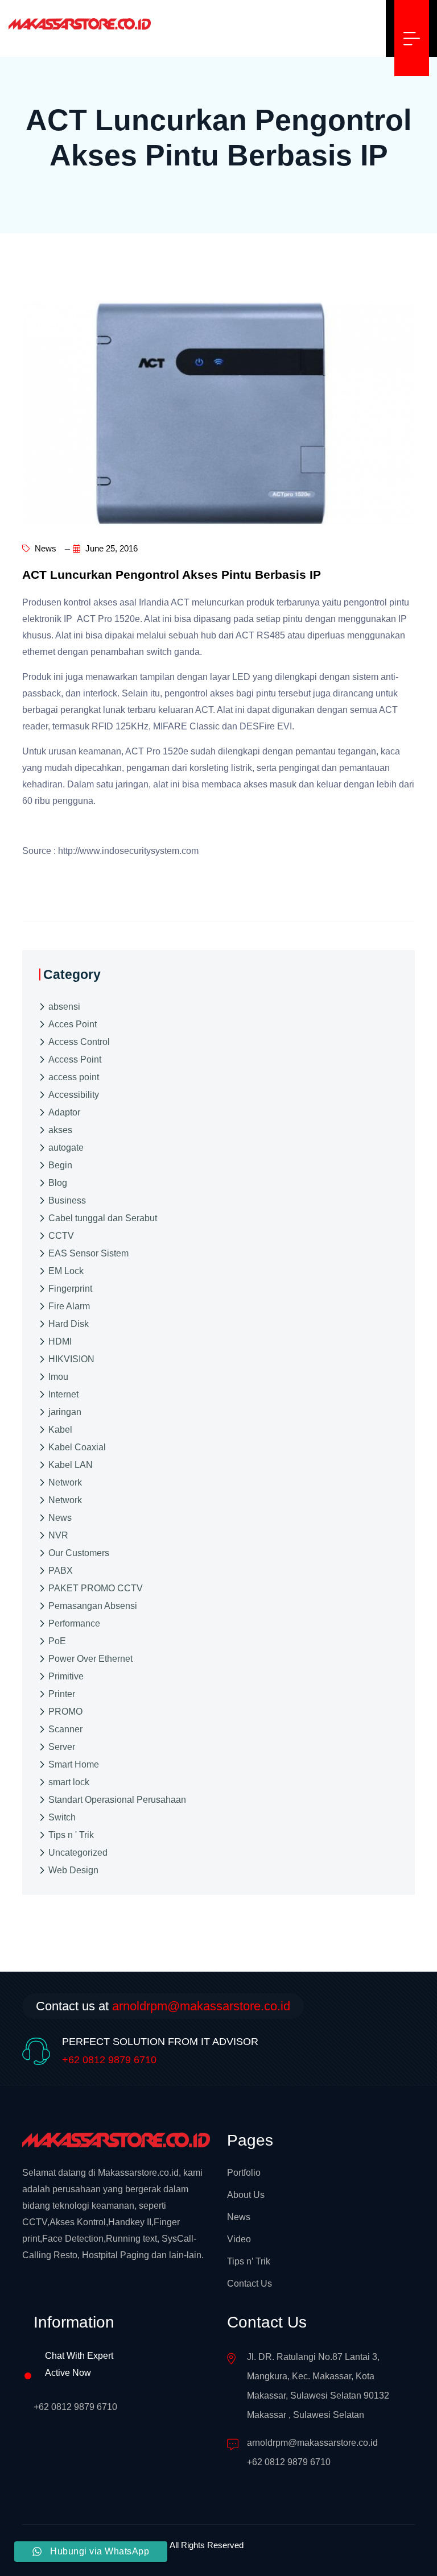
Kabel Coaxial (77, 1447)
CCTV (61, 1236)
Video (239, 2239)
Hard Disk (69, 1324)
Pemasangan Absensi (93, 1606)
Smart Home (74, 1764)
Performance (74, 1623)
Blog (58, 1183)
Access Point (75, 1059)
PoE (57, 1641)
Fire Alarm (69, 1306)
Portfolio (244, 2173)
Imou (58, 1377)
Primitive (66, 1676)
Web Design (73, 1870)
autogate (66, 1148)
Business (67, 1200)
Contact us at (163, 2006)
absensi (64, 1007)
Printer (62, 1694)
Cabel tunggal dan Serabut (103, 1218)
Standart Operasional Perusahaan (117, 1800)
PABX (61, 1571)
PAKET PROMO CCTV (96, 1588)
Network (65, 1482)
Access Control (79, 1042)
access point (74, 1077)
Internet (63, 1394)
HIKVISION (71, 1359)
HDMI (60, 1341)
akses (60, 1130)
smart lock (69, 1782)
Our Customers (79, 1553)
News (44, 548)
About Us (246, 2195)
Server (62, 1747)
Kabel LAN (71, 1465)
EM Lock (66, 1271)
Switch (62, 1817)
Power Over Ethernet (90, 1659)
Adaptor (64, 1112)
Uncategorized (78, 1853)
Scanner (65, 1729)
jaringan (65, 1412)
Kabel (60, 1430)
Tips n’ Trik (249, 2261)
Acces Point (73, 1024)
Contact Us (250, 2283)
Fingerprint (70, 1289)
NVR (58, 1535)
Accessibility (74, 1095)
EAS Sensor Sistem (88, 1253)
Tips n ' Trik (71, 1835)
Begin (60, 1165)
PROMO (65, 1712)
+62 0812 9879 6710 (109, 2060)
